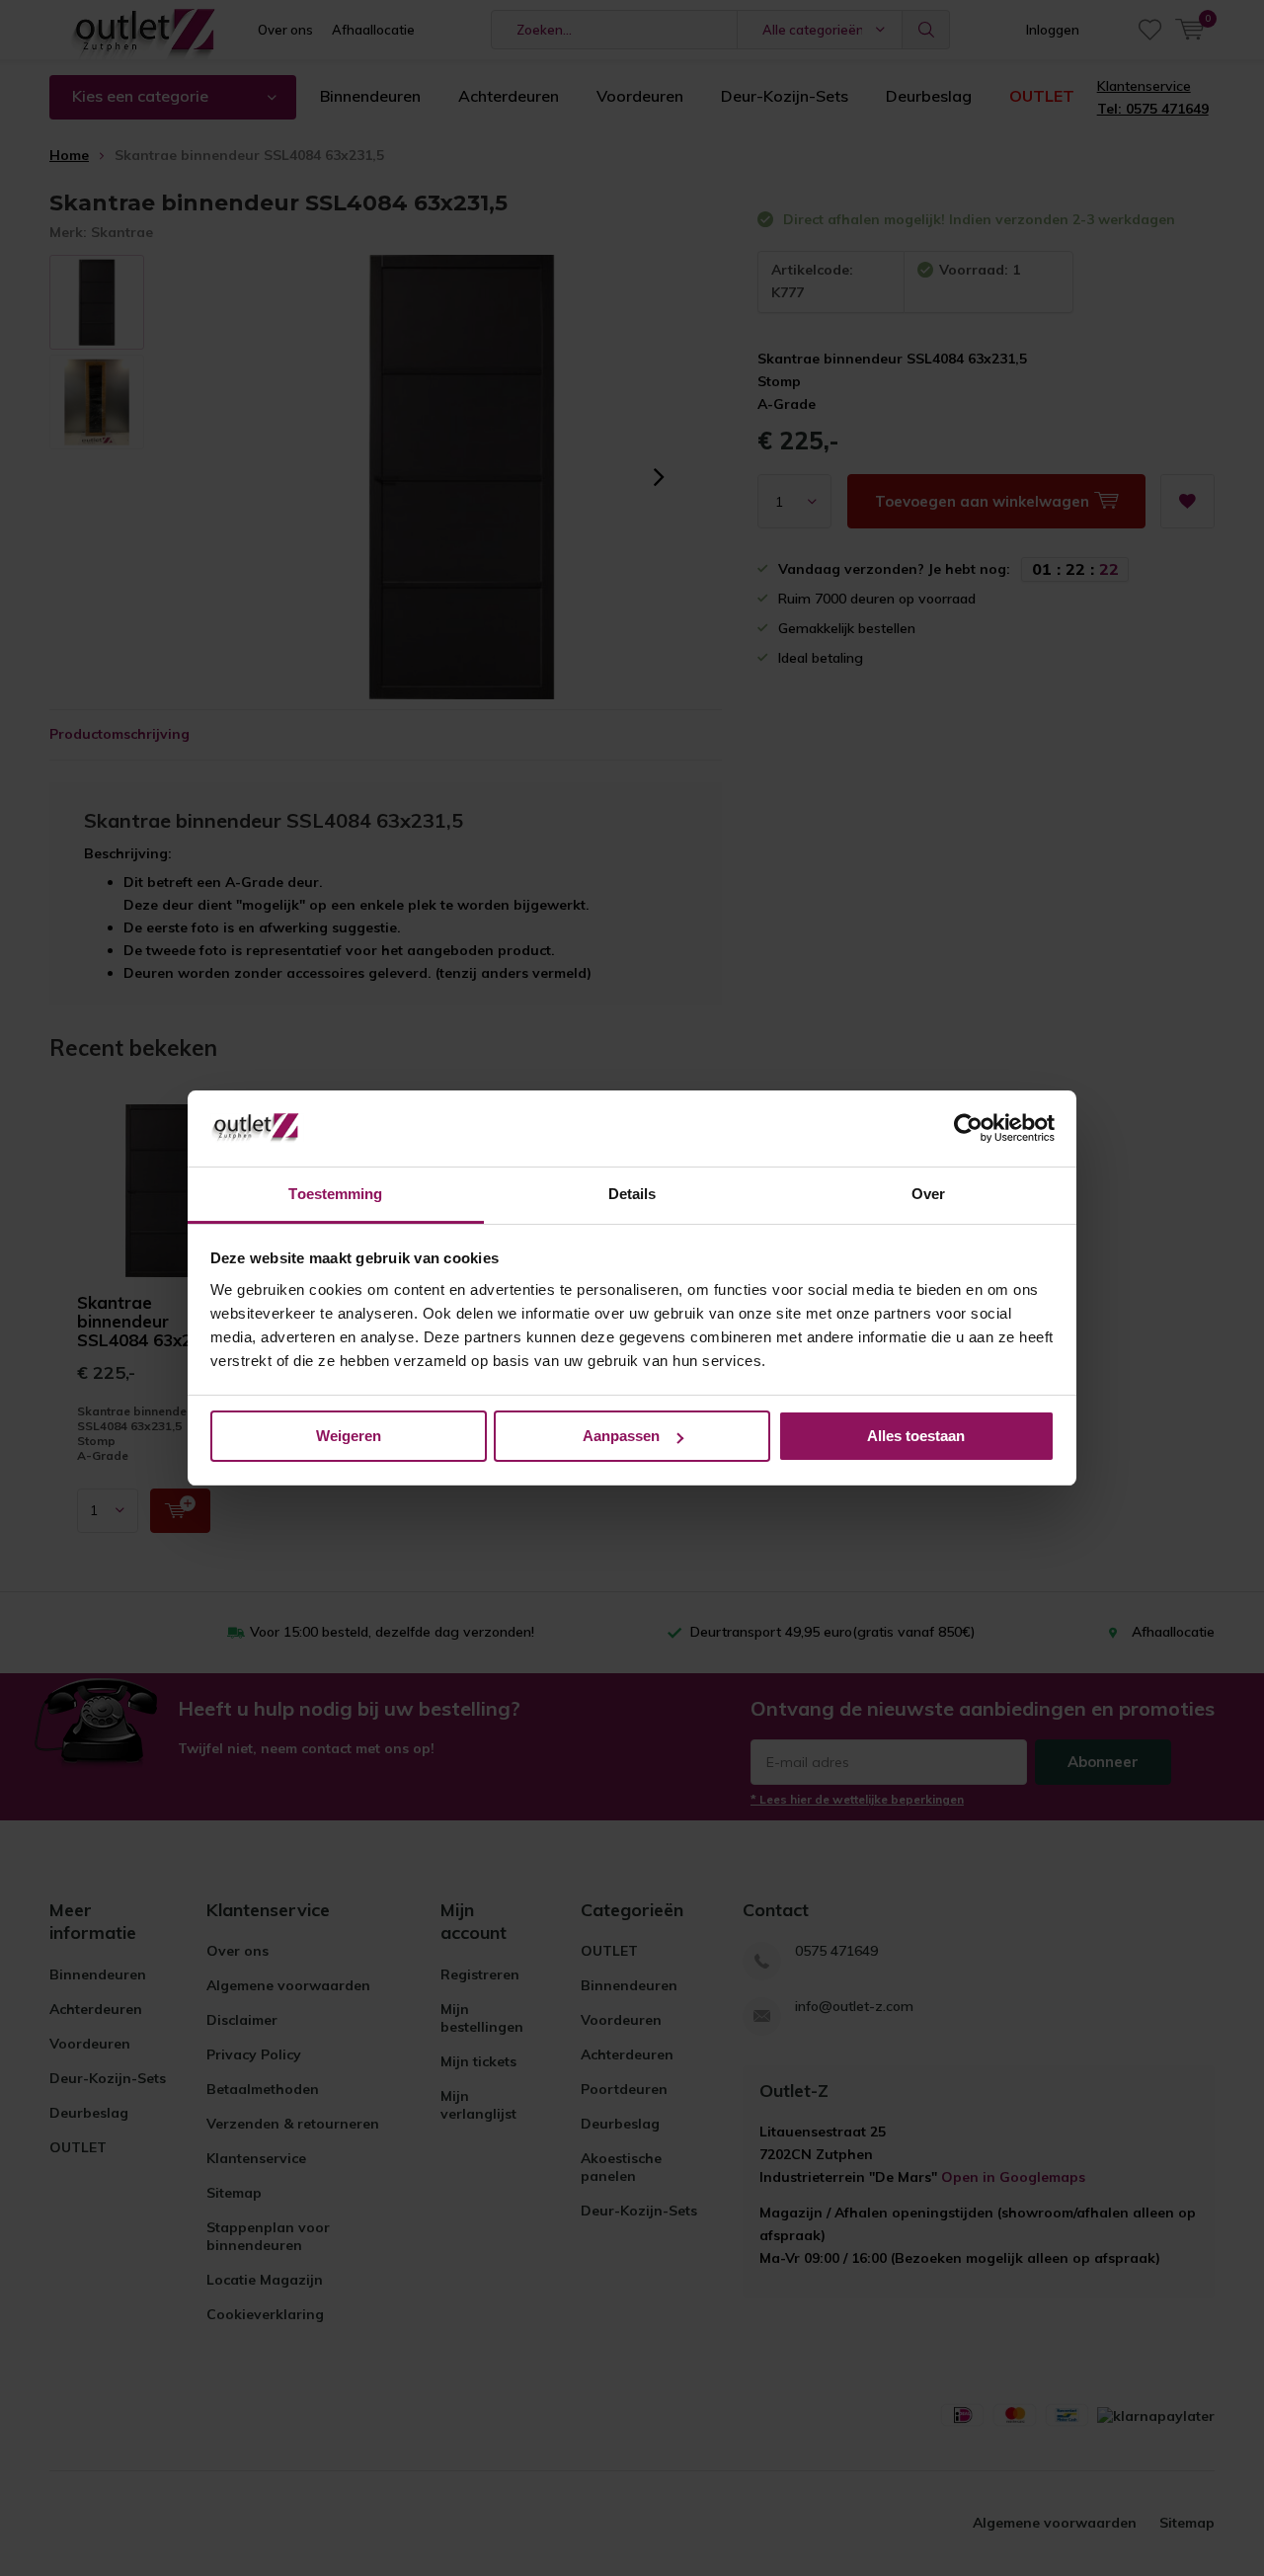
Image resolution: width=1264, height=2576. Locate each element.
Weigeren (349, 1436)
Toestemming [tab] (335, 1194)
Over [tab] (928, 1194)
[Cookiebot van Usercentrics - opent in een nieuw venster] (968, 1129)
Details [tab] (632, 1194)
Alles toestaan (916, 1436)
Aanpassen (621, 1436)
